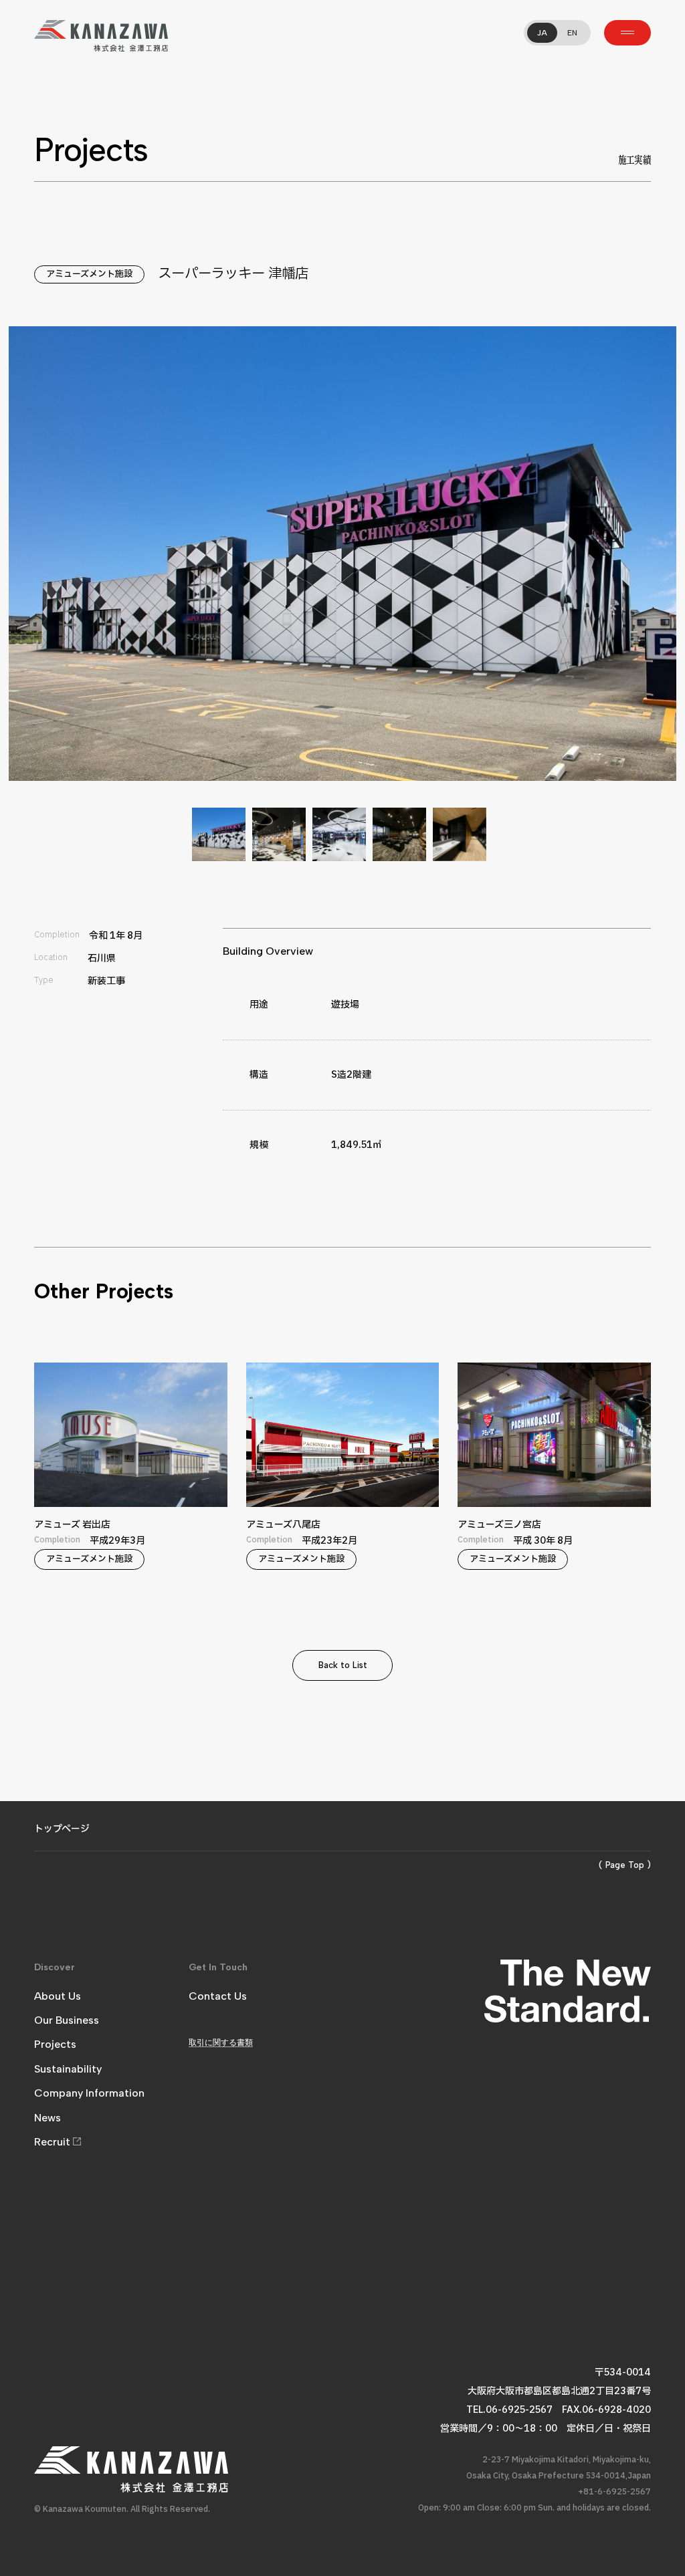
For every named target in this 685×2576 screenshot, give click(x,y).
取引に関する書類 (221, 2042)
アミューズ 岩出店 (102, 1497)
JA (542, 33)
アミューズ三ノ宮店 (525, 1497)
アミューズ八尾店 (314, 1497)
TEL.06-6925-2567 (509, 2410)
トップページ (62, 1829)
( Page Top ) (625, 1865)
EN (572, 33)
